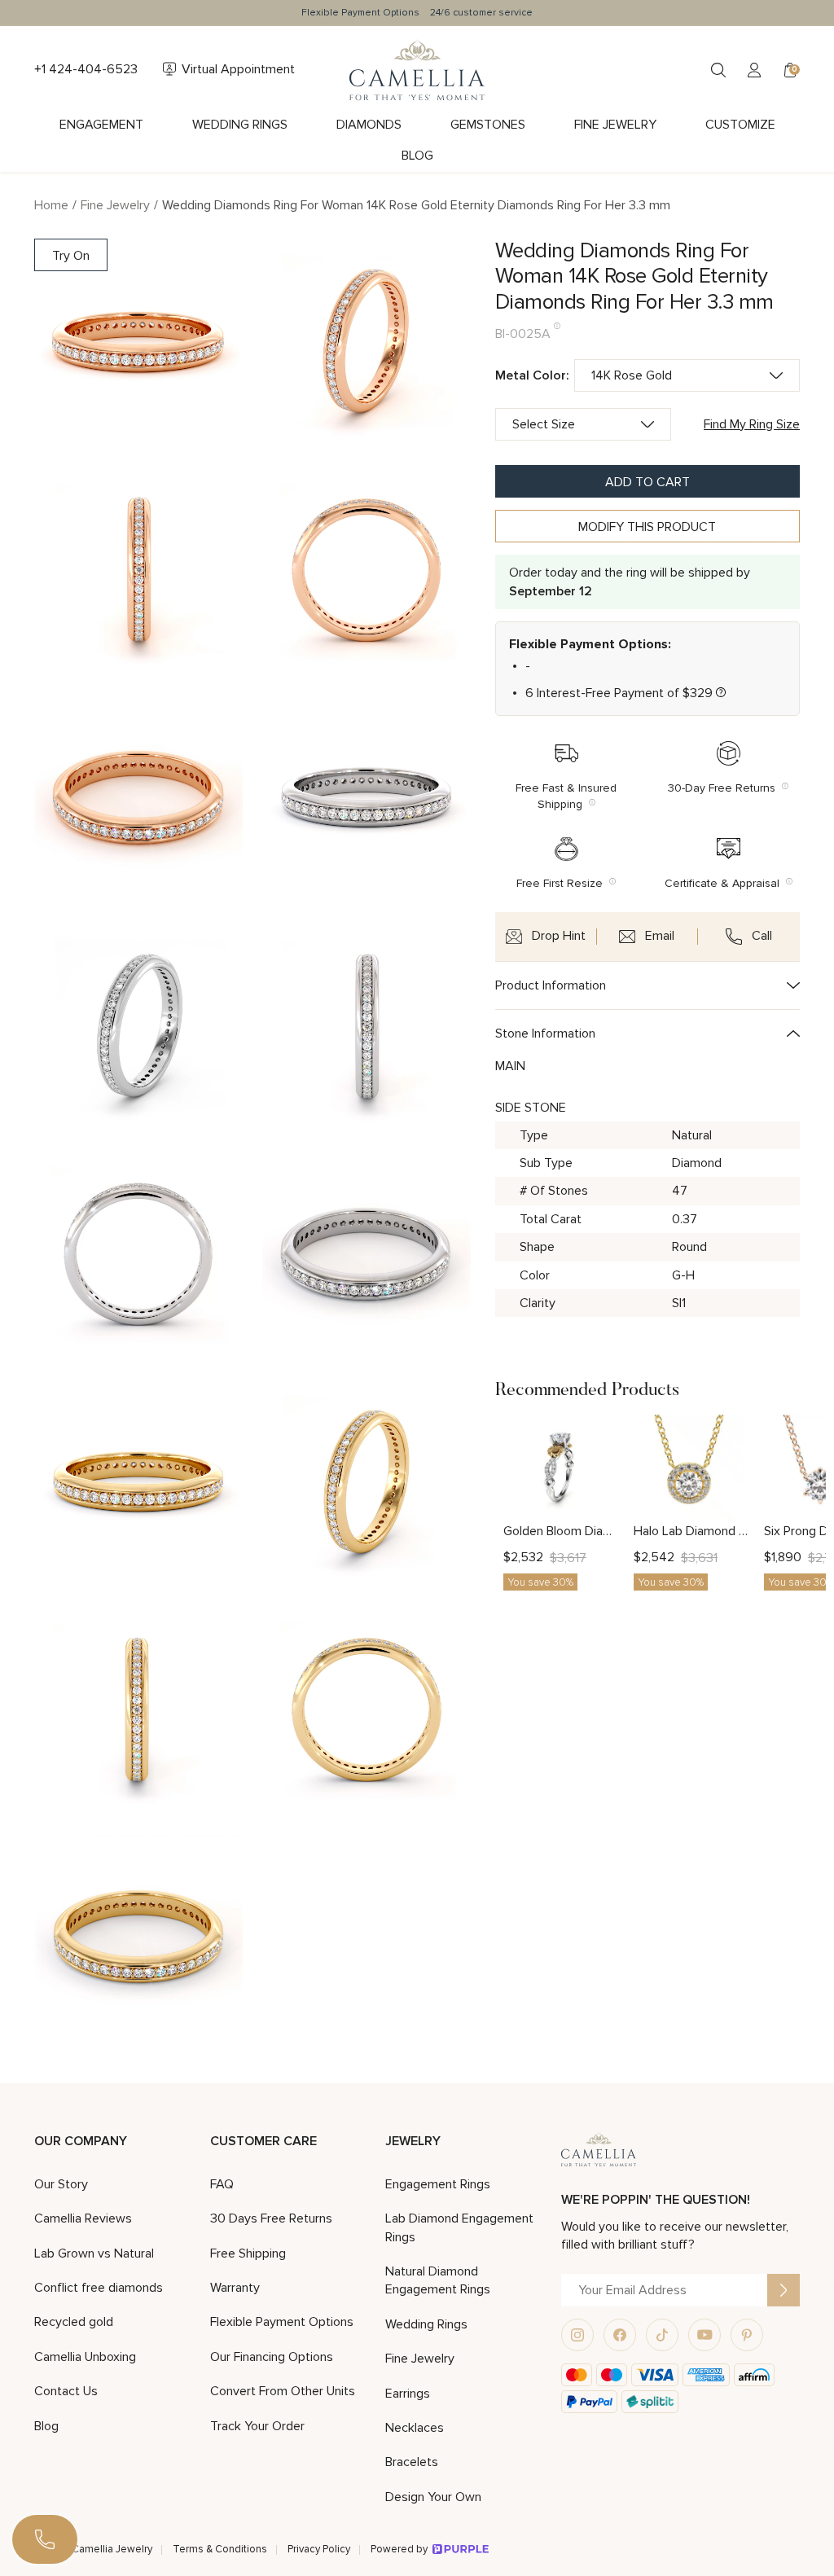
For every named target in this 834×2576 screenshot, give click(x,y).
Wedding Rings (240, 125)
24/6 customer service (481, 13)
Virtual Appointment (238, 69)
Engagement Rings (438, 2184)
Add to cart (647, 482)
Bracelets (412, 2462)
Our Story (61, 2184)
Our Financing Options (272, 2357)
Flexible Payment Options (360, 13)
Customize (740, 125)
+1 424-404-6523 (86, 69)
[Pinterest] (747, 2335)
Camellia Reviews (83, 2218)
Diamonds (369, 125)
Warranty (235, 2288)
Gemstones (488, 125)
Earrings (408, 2394)
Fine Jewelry (615, 125)
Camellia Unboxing (85, 2357)
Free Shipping (248, 2253)
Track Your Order (257, 2426)
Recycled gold (74, 2322)
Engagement (101, 125)
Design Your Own (433, 2497)
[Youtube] (705, 2335)
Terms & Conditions (220, 2549)
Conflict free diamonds (99, 2288)
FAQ (222, 2184)
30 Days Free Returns (271, 2218)
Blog (417, 156)
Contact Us (66, 2391)
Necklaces (415, 2428)
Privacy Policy (319, 2549)
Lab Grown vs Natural (94, 2253)
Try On (71, 256)
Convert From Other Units (283, 2391)
